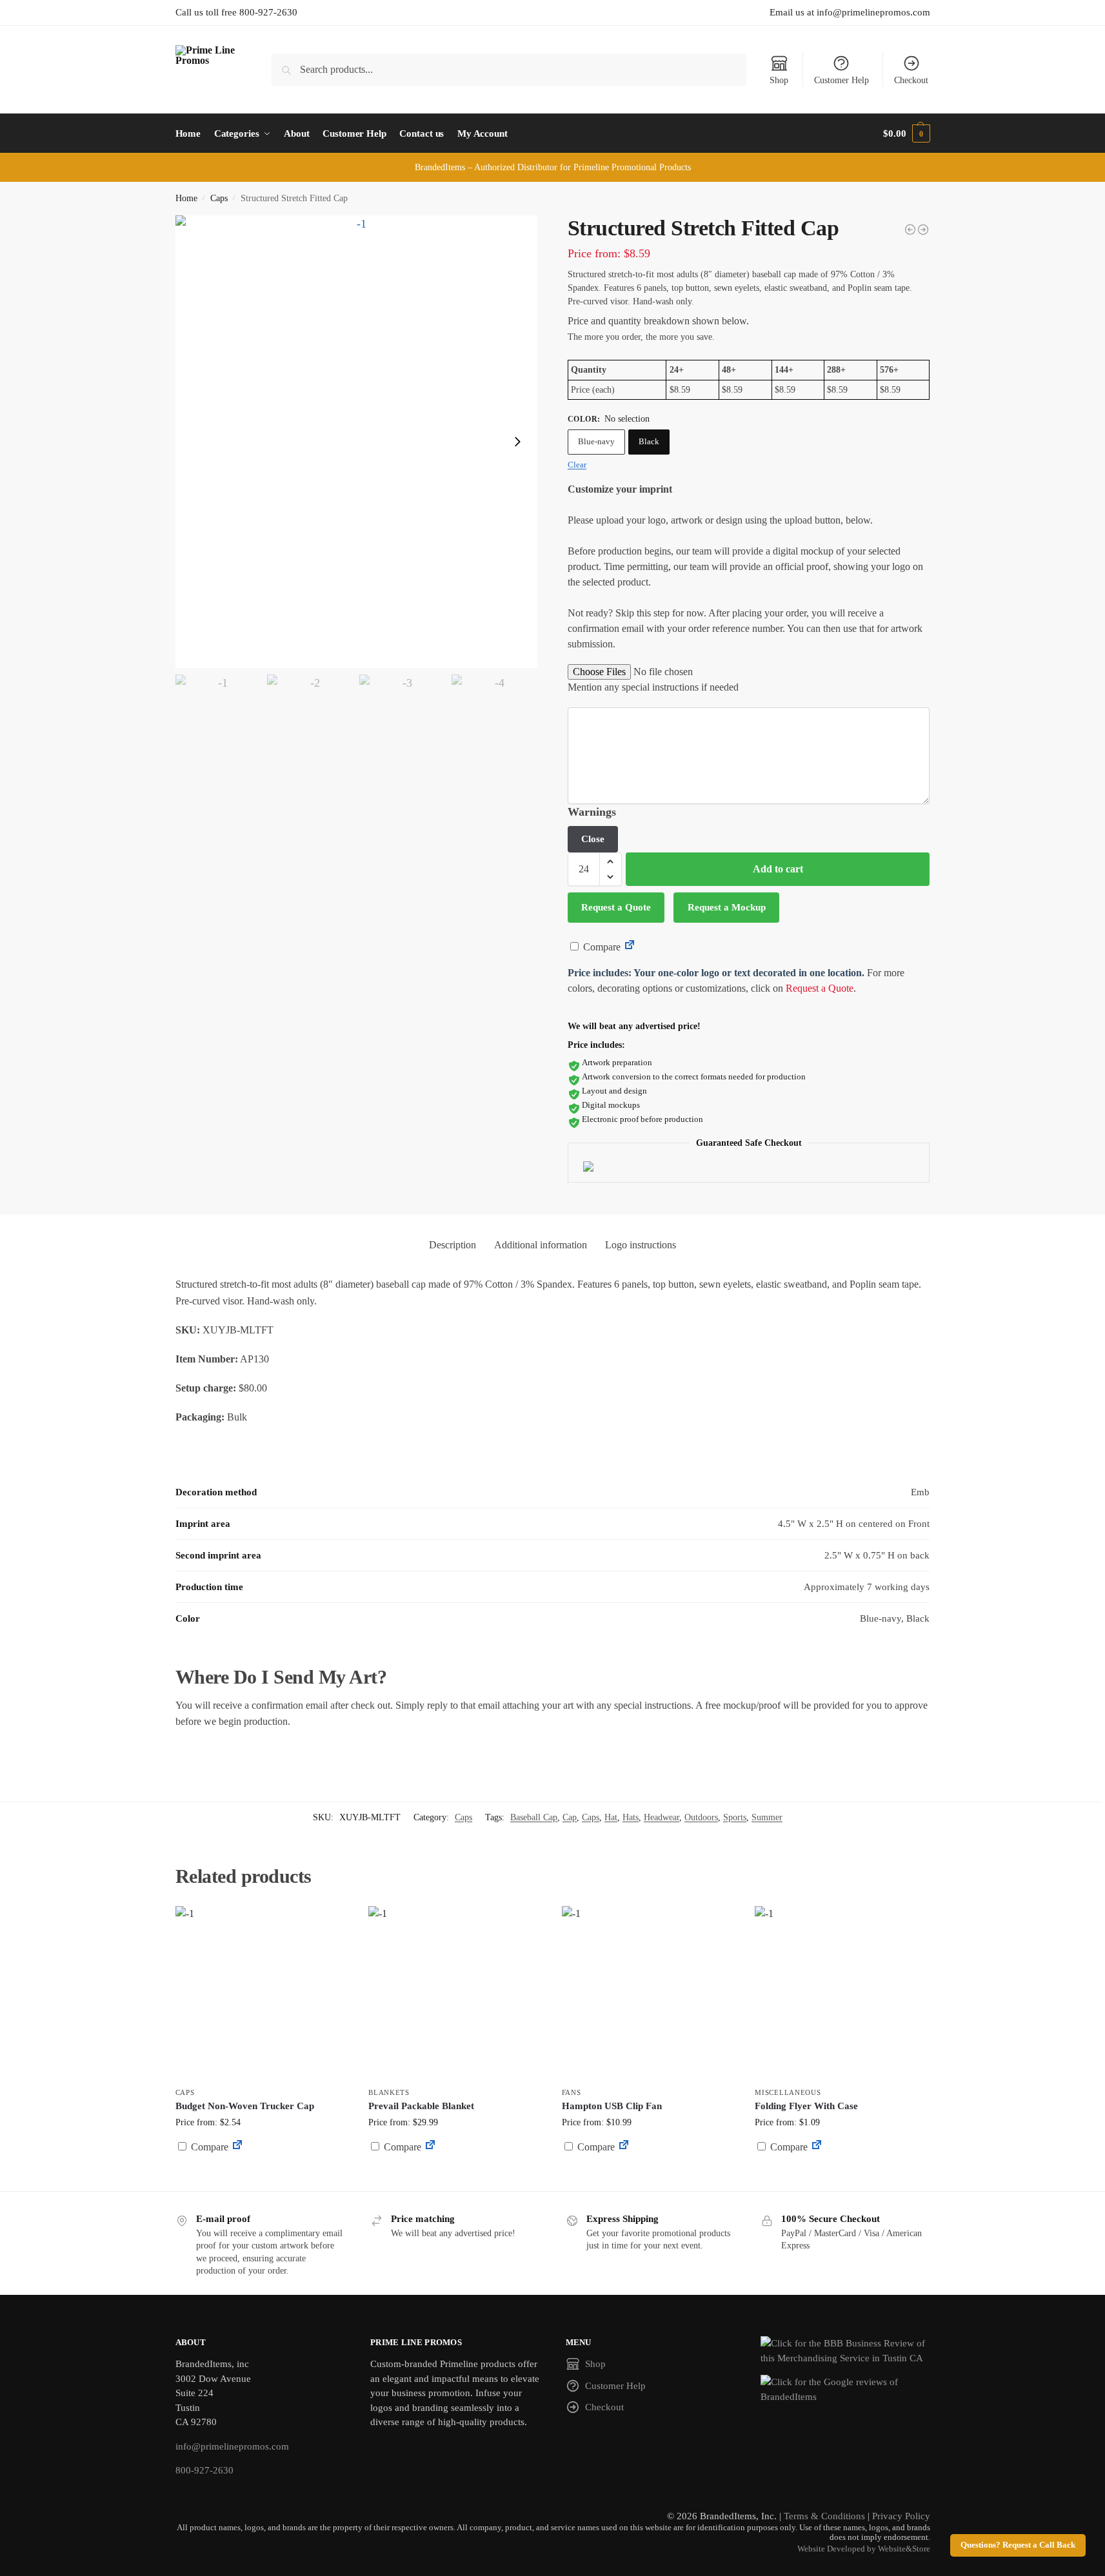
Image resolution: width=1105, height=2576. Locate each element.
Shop (779, 80)
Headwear (662, 1817)
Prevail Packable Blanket (421, 2106)
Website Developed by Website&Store (864, 2549)
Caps (219, 198)
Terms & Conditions (824, 2516)
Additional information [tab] (541, 1245)
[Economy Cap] (923, 230)
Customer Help (841, 80)
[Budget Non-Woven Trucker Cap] (263, 1993)
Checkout (911, 80)
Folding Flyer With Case (806, 2106)
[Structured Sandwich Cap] (910, 230)
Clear (577, 465)
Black (649, 441)
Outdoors (701, 1817)
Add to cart (778, 869)
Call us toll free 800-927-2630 (236, 12)
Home (186, 198)
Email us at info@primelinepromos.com (850, 12)
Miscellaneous (788, 2092)
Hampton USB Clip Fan (612, 2106)
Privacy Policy (901, 2516)
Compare (601, 947)
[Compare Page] (630, 947)
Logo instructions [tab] (641, 1245)
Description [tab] (453, 1245)
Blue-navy (596, 441)
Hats (631, 1817)
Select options (455, 2178)
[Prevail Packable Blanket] (455, 1993)
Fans (572, 2092)
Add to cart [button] (262, 2171)
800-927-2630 (204, 2470)
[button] (906, 133)
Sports (735, 1817)
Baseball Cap (534, 1817)
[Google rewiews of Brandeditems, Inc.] (845, 2389)
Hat (611, 1817)
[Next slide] (517, 442)
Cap (570, 1817)
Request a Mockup (727, 907)
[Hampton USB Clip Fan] (649, 1993)
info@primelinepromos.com (232, 2446)
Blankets (389, 2092)
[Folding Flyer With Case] (842, 1993)
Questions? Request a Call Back (1018, 2545)
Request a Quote (616, 907)
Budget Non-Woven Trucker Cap (245, 2106)
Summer (767, 1817)
